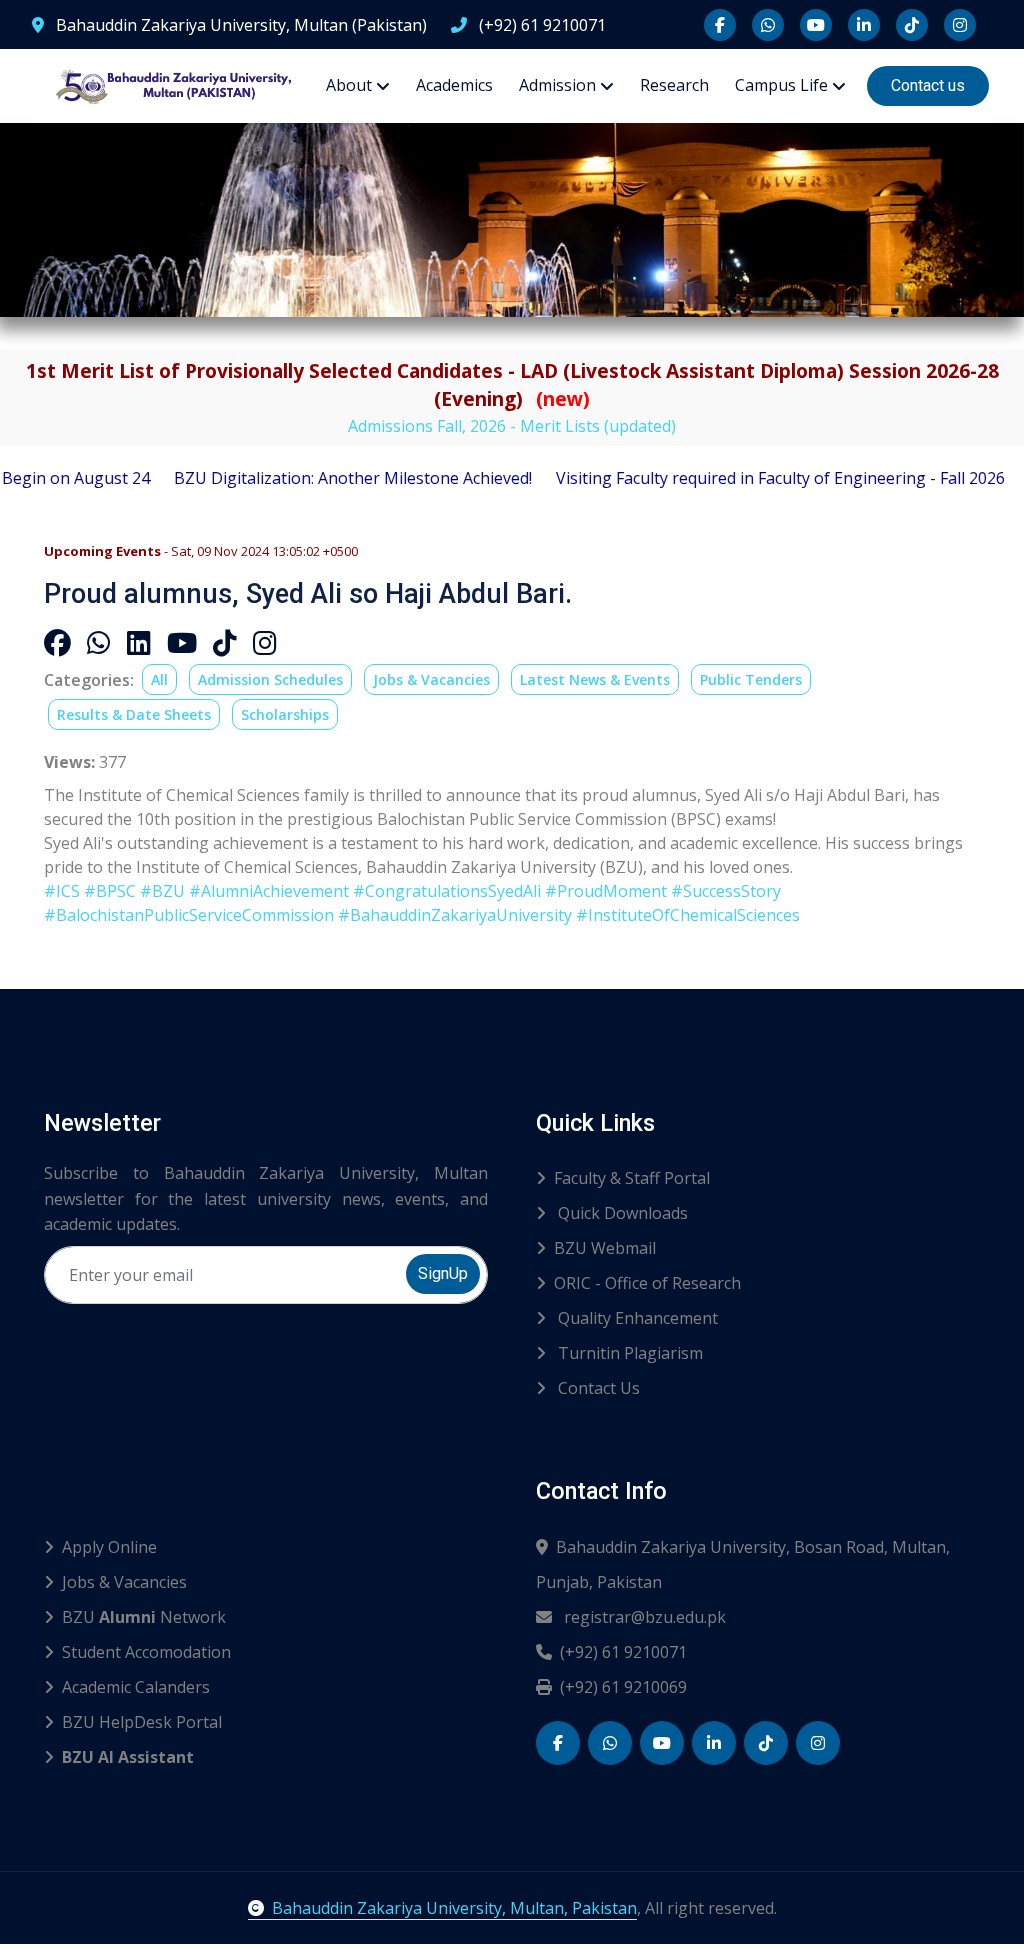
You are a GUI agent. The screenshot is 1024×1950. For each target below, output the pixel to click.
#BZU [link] (162, 891)
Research (674, 85)
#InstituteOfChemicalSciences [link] (688, 915)
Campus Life (781, 85)
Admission (557, 85)
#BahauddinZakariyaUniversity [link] (455, 915)
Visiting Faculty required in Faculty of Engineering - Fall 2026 (730, 478)
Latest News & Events (595, 679)
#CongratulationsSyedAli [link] (447, 891)
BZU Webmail (605, 1248)
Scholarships (285, 714)
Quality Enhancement (636, 1318)
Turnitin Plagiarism (628, 1353)
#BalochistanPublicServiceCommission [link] (189, 915)
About (349, 85)
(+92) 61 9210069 (623, 1687)
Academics (454, 85)
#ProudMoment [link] (606, 891)
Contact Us (597, 1388)
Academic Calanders (136, 1687)
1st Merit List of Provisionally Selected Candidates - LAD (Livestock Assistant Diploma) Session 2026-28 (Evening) (512, 385)
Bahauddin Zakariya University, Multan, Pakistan (454, 1908)
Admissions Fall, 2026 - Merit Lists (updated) (512, 426)
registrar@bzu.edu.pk (643, 1617)
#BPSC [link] (110, 891)
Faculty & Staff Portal (632, 1178)
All (159, 679)
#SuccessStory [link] (726, 891)
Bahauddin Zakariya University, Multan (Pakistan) (239, 25)
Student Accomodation (146, 1652)
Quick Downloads (621, 1213)
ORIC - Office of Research (647, 1283)
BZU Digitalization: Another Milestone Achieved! (303, 478)
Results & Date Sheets (134, 714)
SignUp (443, 1273)
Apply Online (109, 1547)
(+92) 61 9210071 (540, 25)
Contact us (928, 85)
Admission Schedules (270, 679)
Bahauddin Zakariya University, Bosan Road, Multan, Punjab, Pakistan (743, 1564)
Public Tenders (751, 679)
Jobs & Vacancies (431, 679)
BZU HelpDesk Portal (142, 1722)
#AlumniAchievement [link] (269, 891)
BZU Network (144, 1617)
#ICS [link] (62, 891)
